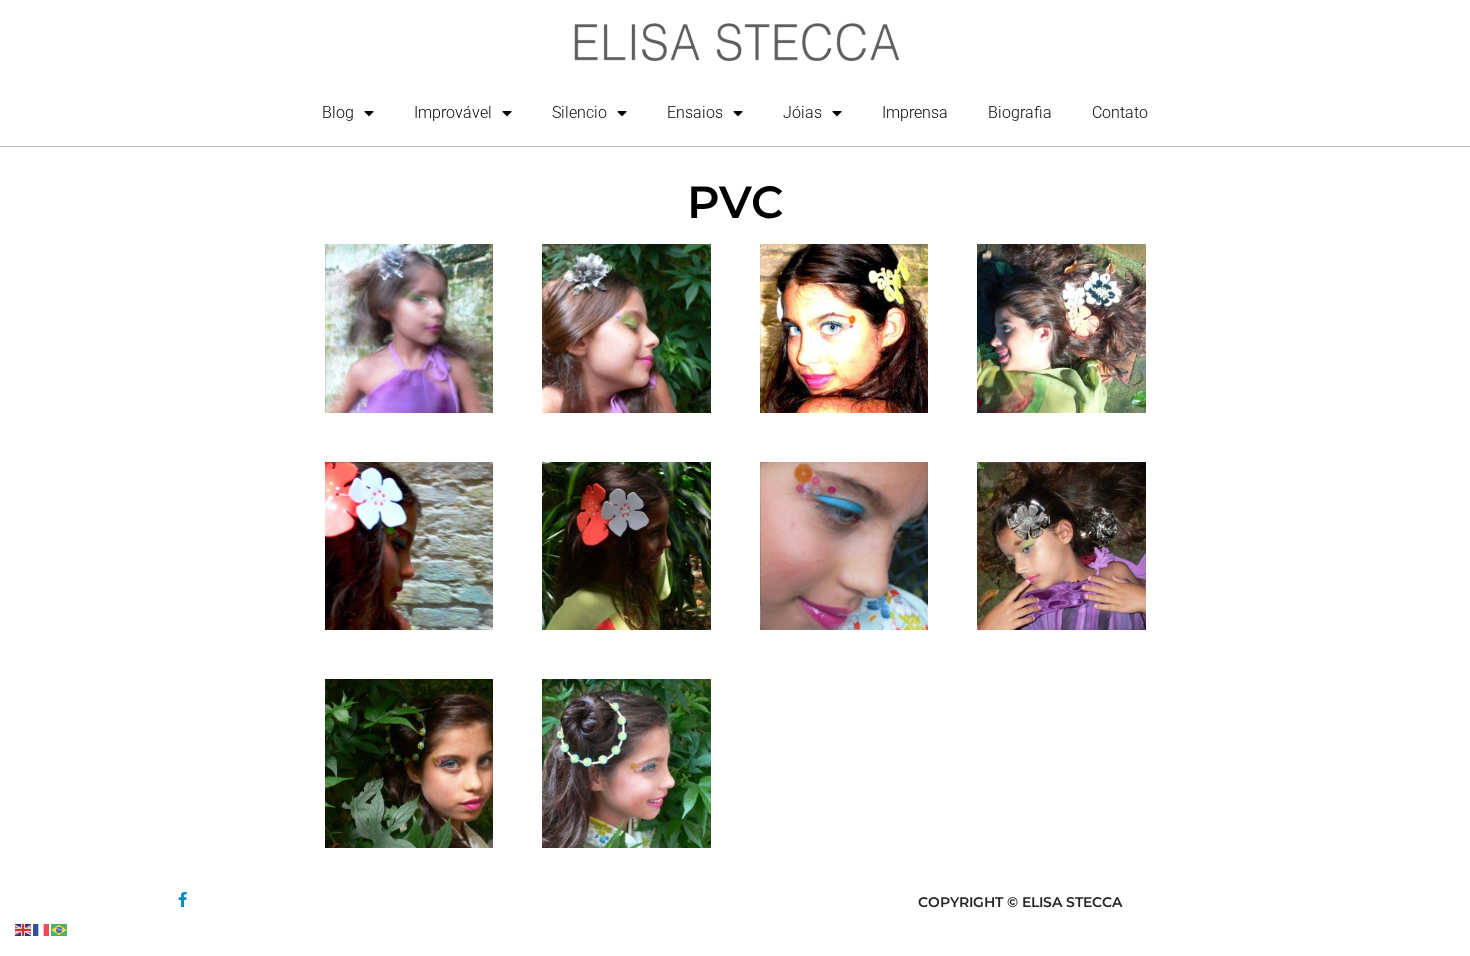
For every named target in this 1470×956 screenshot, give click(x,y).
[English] (24, 928)
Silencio (579, 112)
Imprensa (915, 112)
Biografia (1020, 112)
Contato (1120, 112)
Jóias (802, 112)
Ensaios (695, 112)
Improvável (453, 112)
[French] (42, 928)
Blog (338, 112)
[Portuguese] (60, 928)
